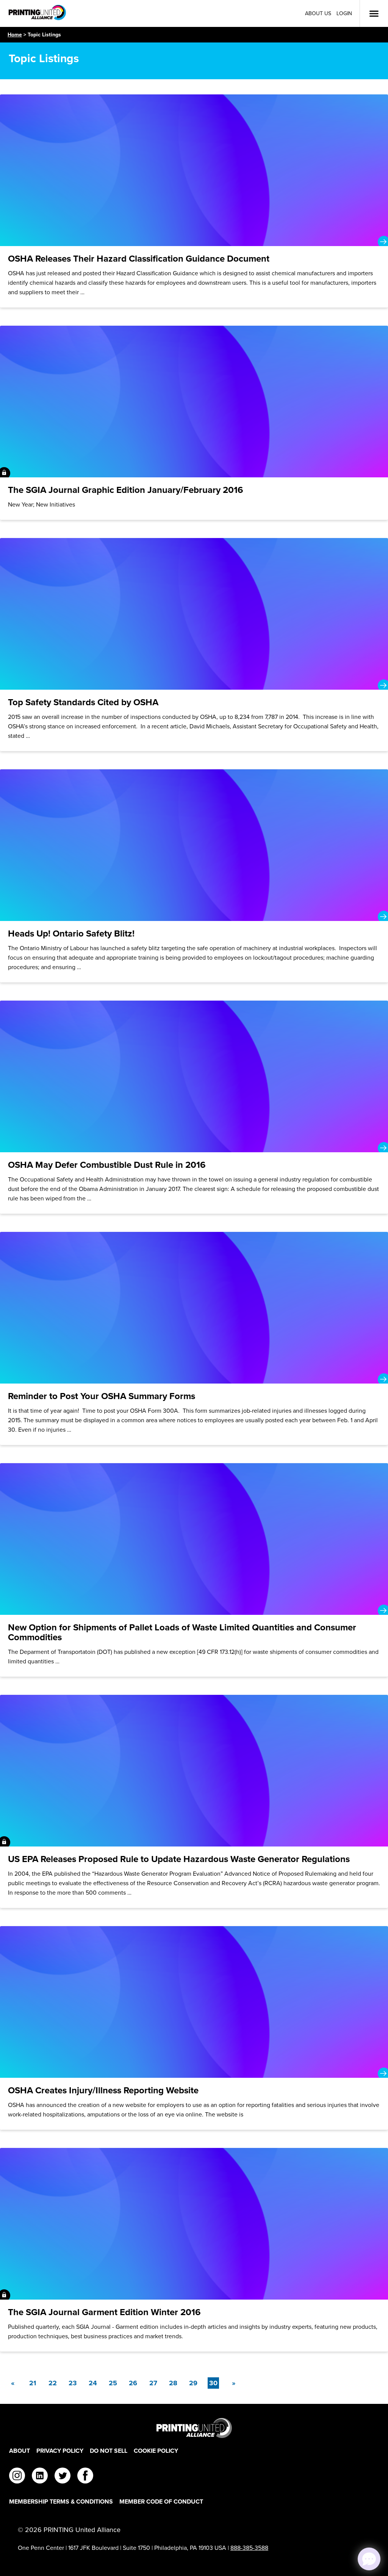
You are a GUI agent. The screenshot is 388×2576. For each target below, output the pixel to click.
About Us (318, 13)
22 (53, 2383)
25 (113, 2383)
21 (33, 2383)
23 (73, 2383)
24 (93, 2383)
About (20, 2451)
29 (193, 2383)
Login (344, 13)
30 (214, 2383)
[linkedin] (40, 2477)
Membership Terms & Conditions (61, 2501)
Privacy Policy (60, 2451)
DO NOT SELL (109, 2451)
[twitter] (63, 2477)
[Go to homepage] (194, 2428)
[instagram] (17, 2477)
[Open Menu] (374, 14)
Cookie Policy (156, 2451)
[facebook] (85, 2477)
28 (173, 2383)
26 (133, 2383)
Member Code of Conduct (161, 2501)
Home (15, 35)
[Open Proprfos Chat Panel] (369, 2559)
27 (153, 2383)
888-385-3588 (249, 2548)
